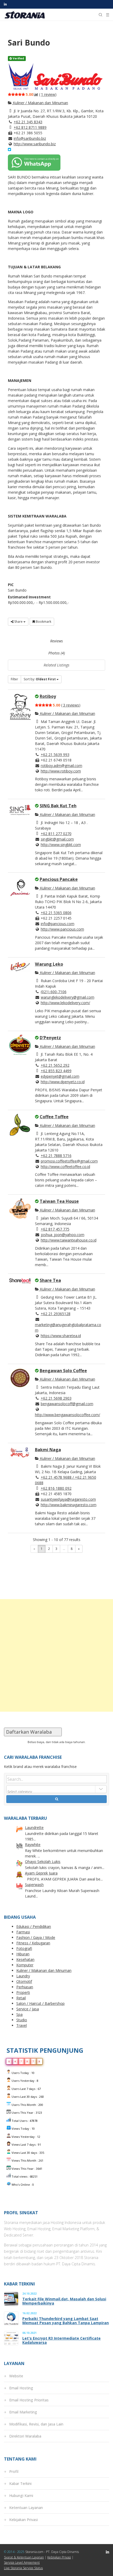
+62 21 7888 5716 (56, 1156)
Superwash (34, 1885)
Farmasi (23, 1932)
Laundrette (34, 1827)
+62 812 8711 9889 (30, 127)
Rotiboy (48, 696)
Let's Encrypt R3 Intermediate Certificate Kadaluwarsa (61, 2340)
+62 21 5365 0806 (56, 913)
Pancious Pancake (59, 879)
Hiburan (23, 1954)
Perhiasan (25, 1987)
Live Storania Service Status (23, 2568)
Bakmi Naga (48, 1450)
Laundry (23, 1976)
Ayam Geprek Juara (41, 1873)
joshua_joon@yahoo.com (63, 1235)
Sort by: (40, 679)
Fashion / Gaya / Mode (36, 1937)
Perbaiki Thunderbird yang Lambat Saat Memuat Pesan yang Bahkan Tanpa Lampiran (66, 2321)
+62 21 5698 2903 (56, 1398)
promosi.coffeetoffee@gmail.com (69, 1161)
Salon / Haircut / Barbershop (40, 2003)
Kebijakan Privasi (24, 2520)
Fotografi (24, 1948)
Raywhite (33, 1845)
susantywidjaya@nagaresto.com (68, 1499)
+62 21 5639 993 (55, 755)
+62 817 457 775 (55, 1229)
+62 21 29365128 (56, 1314)
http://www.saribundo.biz (35, 144)
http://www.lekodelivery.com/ (65, 1003)
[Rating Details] (36, 94)
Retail (21, 1998)
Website (16, 2376)
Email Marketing (23, 2412)
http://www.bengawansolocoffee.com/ (68, 1415)
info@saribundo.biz (30, 138)
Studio (22, 2020)
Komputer (25, 1965)
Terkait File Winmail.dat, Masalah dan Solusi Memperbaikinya (64, 2301)
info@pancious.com (58, 924)
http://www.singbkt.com (61, 845)
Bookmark (43, 622)
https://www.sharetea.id (61, 1336)
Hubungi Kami (21, 2496)
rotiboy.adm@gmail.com (61, 766)
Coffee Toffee (54, 1117)
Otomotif (24, 1981)
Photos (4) (57, 653)
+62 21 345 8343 (28, 122)
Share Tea (50, 1280)
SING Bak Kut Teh (58, 806)
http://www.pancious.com (62, 929)
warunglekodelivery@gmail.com (68, 997)
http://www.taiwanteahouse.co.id (69, 1240)
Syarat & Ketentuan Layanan (24, 2557)
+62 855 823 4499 (56, 1071)
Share (18, 622)
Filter (14, 679)
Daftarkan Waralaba (33, 1732)
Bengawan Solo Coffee (63, 1371)
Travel (22, 2025)
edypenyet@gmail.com (60, 1076)
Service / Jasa (28, 2009)
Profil (14, 2471)
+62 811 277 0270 (56, 834)
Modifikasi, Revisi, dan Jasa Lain (36, 2424)
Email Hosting (21, 2388)
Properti (23, 1992)
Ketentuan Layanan (26, 2508)
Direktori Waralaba (25, 2436)
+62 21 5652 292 (55, 1065)
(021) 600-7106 (54, 992)
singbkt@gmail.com (57, 839)
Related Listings (56, 665)
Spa (19, 2014)
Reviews (56, 641)
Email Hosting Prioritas (29, 2400)
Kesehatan (25, 1959)
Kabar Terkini (20, 2483)
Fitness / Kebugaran (33, 1943)
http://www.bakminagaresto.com (69, 1505)
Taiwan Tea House (59, 1201)
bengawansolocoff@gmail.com (67, 1404)
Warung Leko (49, 964)
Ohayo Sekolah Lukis (43, 1862)
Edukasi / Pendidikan (34, 1926)
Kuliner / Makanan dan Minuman (40, 103)
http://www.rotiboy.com (61, 771)
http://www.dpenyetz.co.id (63, 1082)
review (48, 94)
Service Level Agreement (22, 2563)
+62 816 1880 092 (56, 1488)
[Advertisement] (56, 1655)
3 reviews (71, 705)
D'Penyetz (50, 1038)
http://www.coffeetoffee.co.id (65, 1167)
